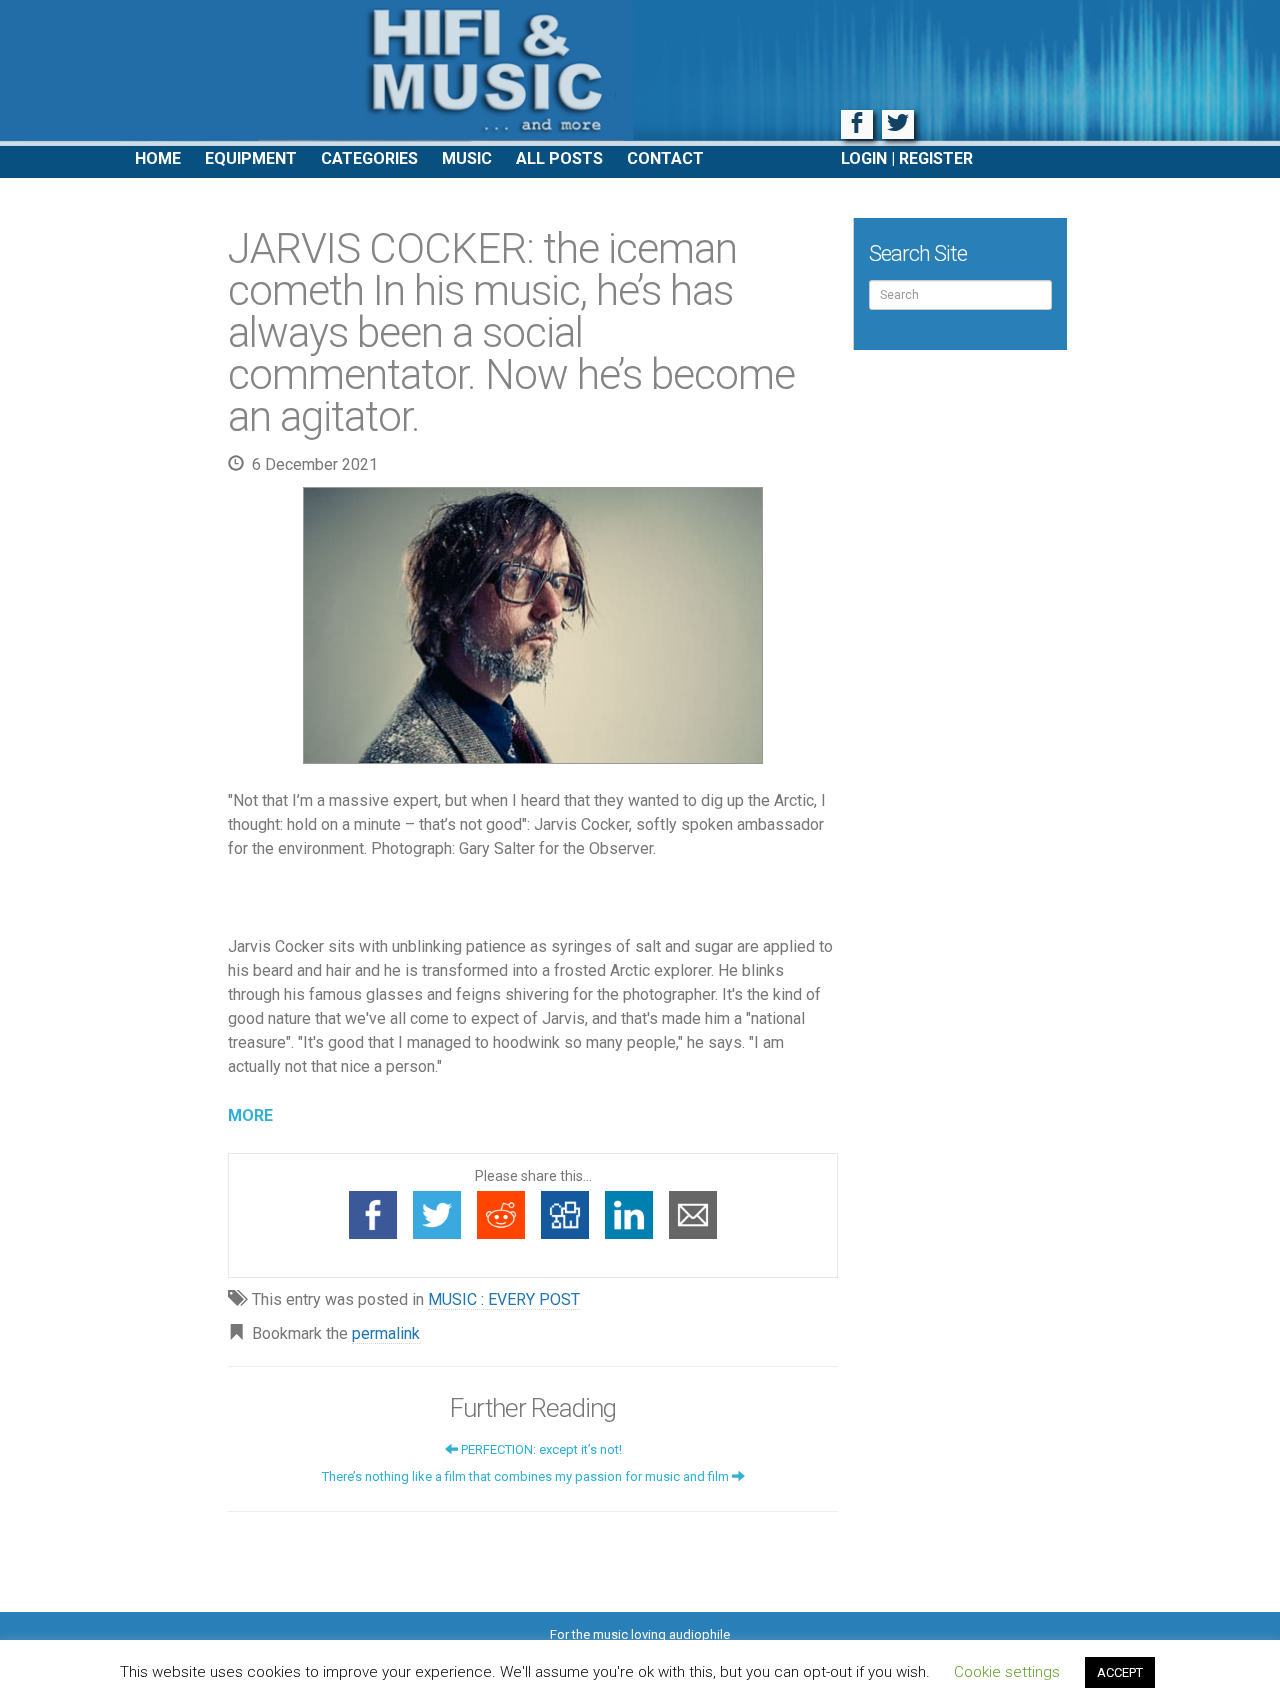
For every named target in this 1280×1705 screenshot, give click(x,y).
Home (158, 158)
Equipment (251, 158)
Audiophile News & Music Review (640, 73)
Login (864, 158)
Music (467, 158)
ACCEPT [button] (1120, 1672)
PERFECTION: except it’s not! (540, 1449)
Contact (665, 158)
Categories (369, 158)
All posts (559, 158)
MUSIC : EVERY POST (504, 1299)
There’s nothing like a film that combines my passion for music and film (527, 1476)
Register (936, 158)
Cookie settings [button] (1007, 1672)
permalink (386, 1333)
